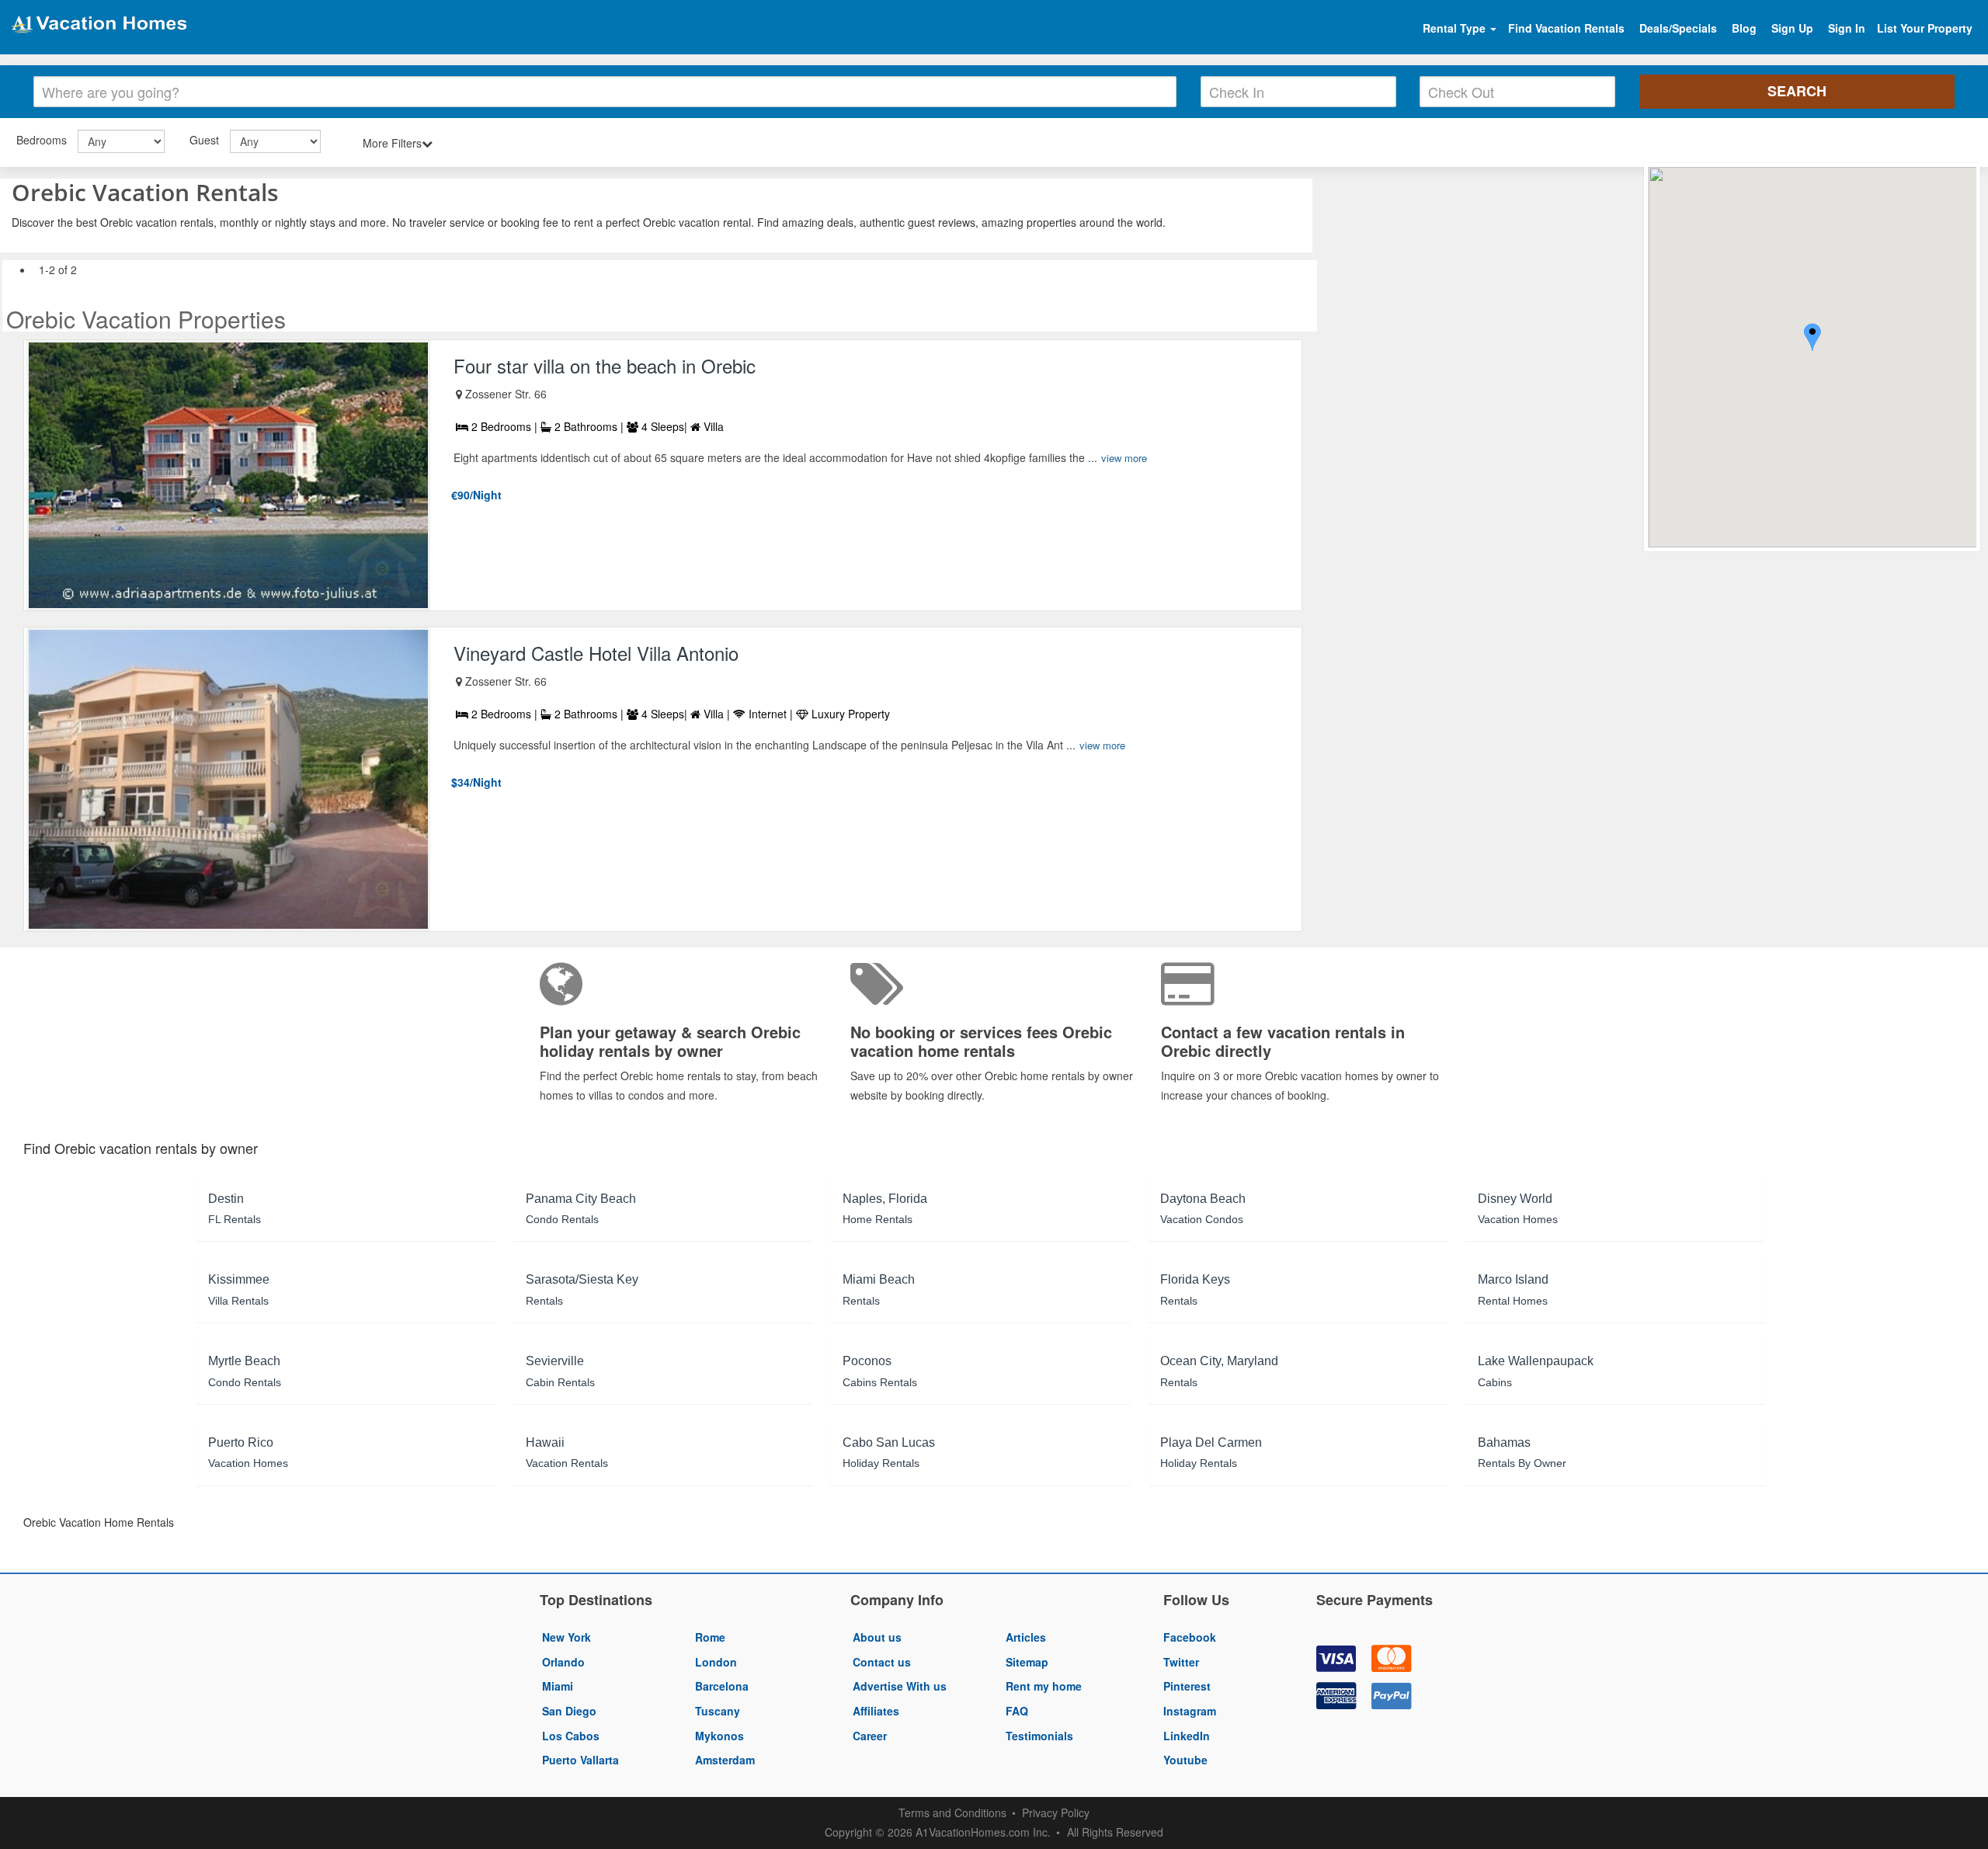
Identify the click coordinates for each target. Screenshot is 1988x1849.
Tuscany (718, 1711)
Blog (1744, 28)
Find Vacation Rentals (1566, 28)
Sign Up (1792, 28)
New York (567, 1637)
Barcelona (722, 1686)
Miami (558, 1686)
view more (1124, 458)
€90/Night (476, 495)
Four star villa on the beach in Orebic (605, 365)
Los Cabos (571, 1736)
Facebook (1190, 1637)
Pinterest (1187, 1686)
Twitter (1181, 1662)
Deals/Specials (1678, 28)
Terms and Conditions (952, 1813)
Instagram (1190, 1711)
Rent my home (1044, 1686)
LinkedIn (1187, 1736)
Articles (1026, 1637)
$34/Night (476, 782)
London (716, 1662)
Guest (204, 140)
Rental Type (1456, 28)
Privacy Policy (1056, 1813)
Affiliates (876, 1711)
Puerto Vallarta (580, 1760)
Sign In (1847, 28)
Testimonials (1039, 1736)
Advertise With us (900, 1686)
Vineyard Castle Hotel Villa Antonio (596, 653)
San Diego (569, 1711)
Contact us (882, 1662)
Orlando (563, 1662)
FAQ (1017, 1711)
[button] (1812, 339)
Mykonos (719, 1736)
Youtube (1185, 1760)
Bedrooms (42, 140)
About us (877, 1637)
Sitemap (1027, 1662)
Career (870, 1736)
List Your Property (1925, 28)
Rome (710, 1637)
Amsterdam (725, 1760)
